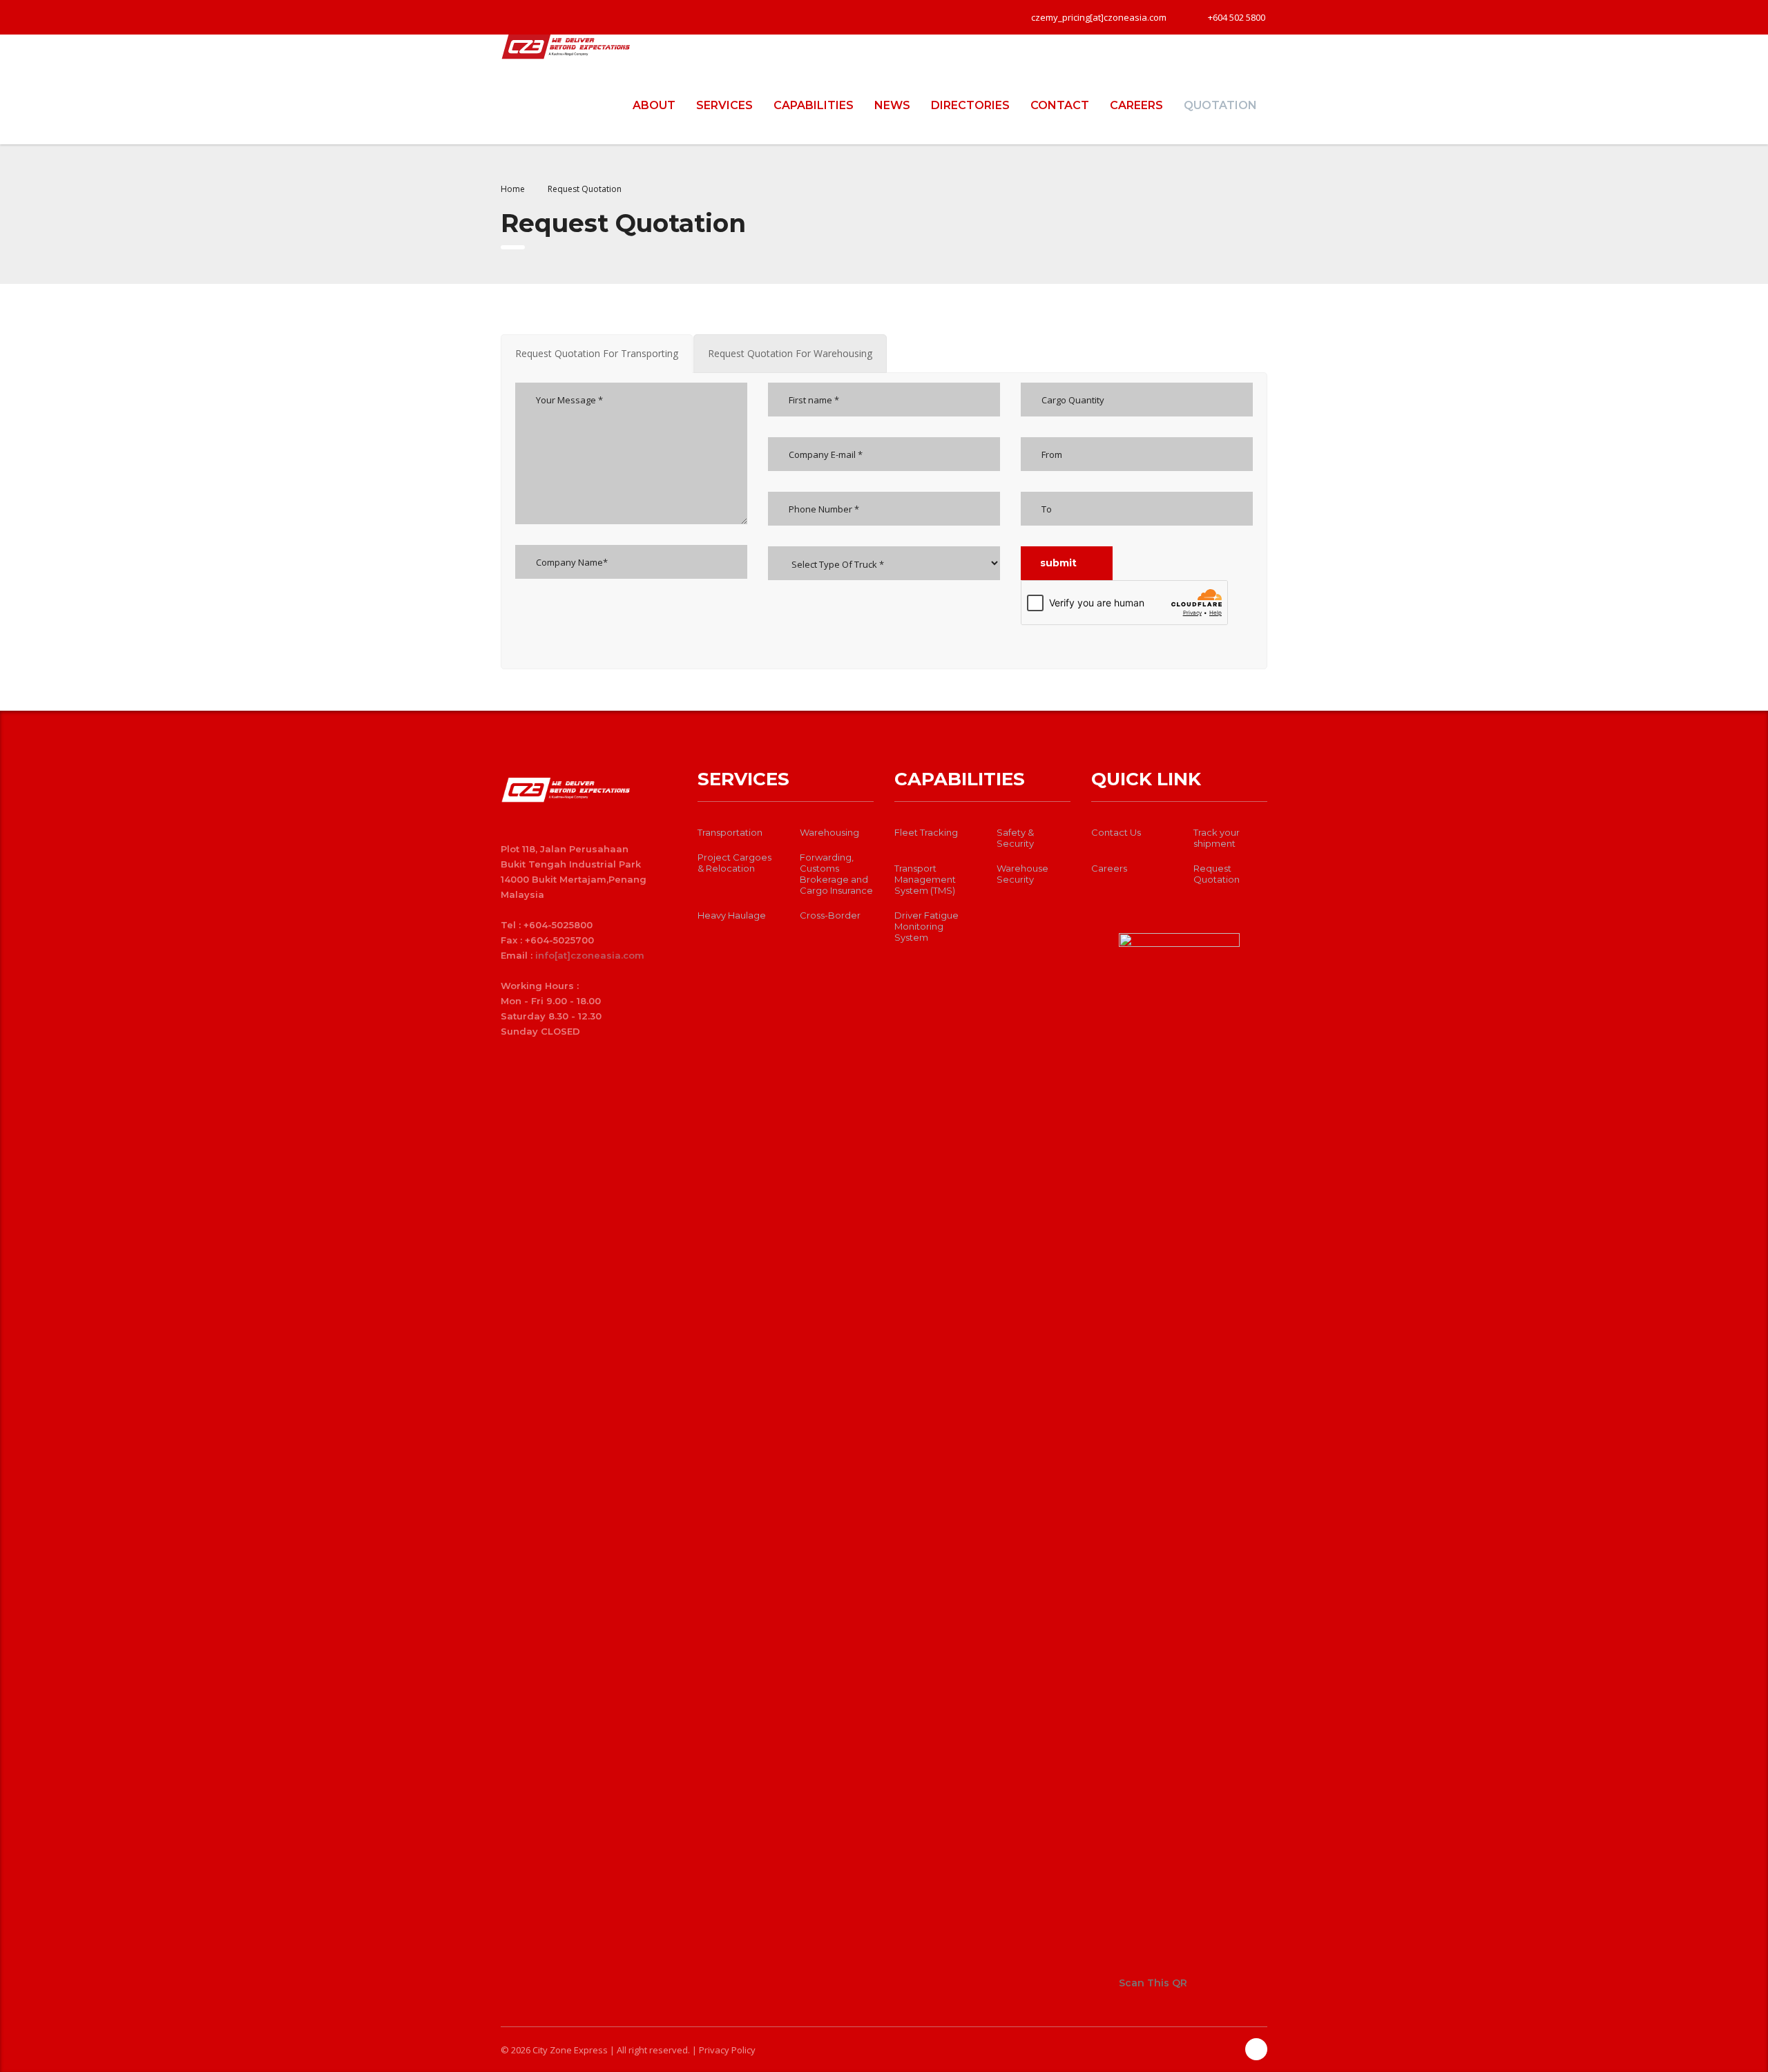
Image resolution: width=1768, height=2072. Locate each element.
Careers (1109, 868)
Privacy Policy (727, 2050)
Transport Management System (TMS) (925, 879)
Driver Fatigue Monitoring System (926, 926)
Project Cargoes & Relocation (734, 863)
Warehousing (829, 832)
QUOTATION (1220, 105)
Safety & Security (1015, 838)
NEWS (892, 105)
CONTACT (1060, 105)
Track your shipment (1217, 838)
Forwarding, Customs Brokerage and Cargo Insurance (836, 874)
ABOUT (654, 105)
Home (513, 189)
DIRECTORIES (970, 105)
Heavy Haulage (732, 915)
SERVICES (724, 105)
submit (1058, 563)
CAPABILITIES (814, 105)
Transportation (730, 832)
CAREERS (1136, 105)
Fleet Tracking (926, 832)
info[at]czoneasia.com (590, 955)
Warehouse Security (1022, 874)
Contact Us (1116, 832)
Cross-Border (830, 915)
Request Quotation (1217, 874)
